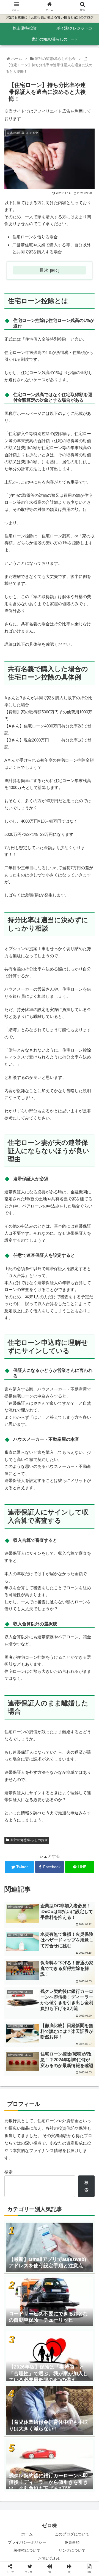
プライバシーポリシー (27, 2542)
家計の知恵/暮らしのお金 (29, 1840)
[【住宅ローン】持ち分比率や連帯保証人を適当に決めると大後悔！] (61, 1557)
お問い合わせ (50, 2558)
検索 (9, 2172)
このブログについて (72, 2534)
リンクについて (72, 2550)
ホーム (27, 2534)
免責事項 (72, 2542)
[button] (88, 1287)
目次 (44, 270)
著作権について (27, 2550)
